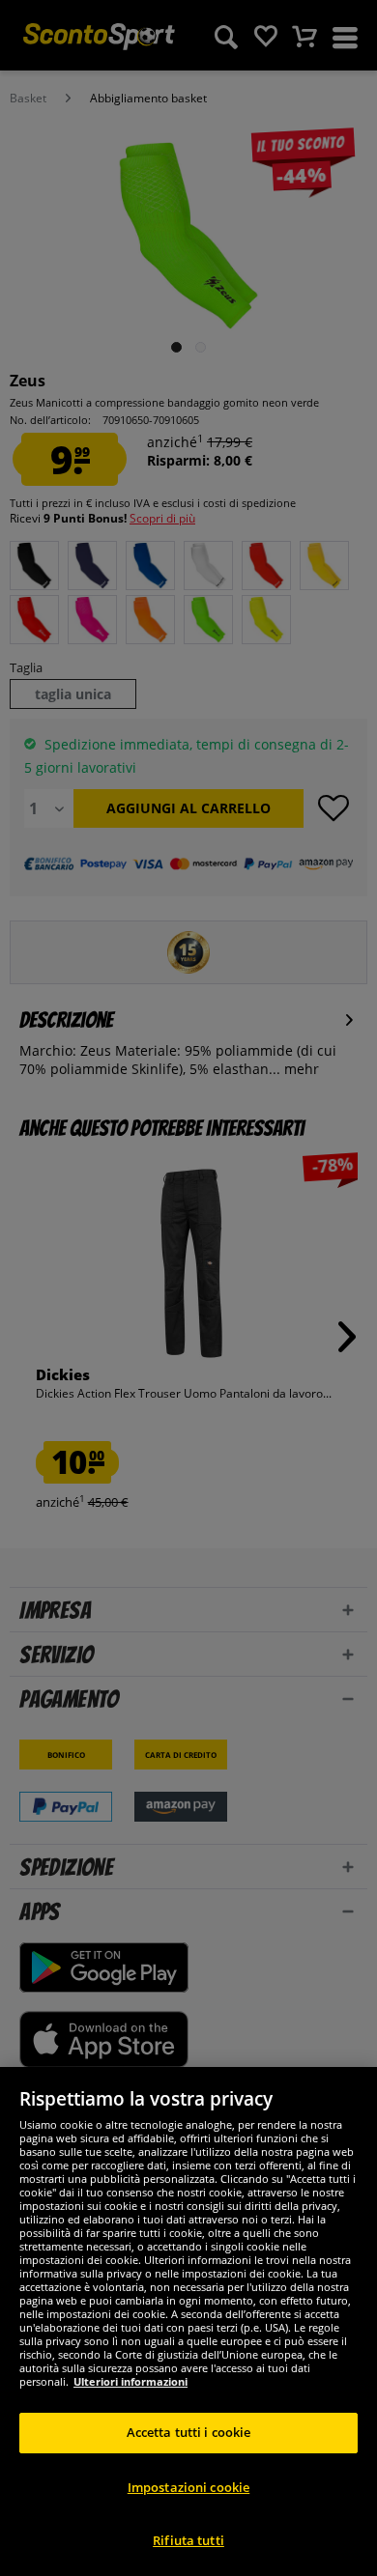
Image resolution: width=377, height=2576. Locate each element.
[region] (188, 2321)
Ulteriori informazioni (130, 2381)
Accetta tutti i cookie (189, 2432)
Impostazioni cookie (188, 2487)
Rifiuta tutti (188, 2540)
